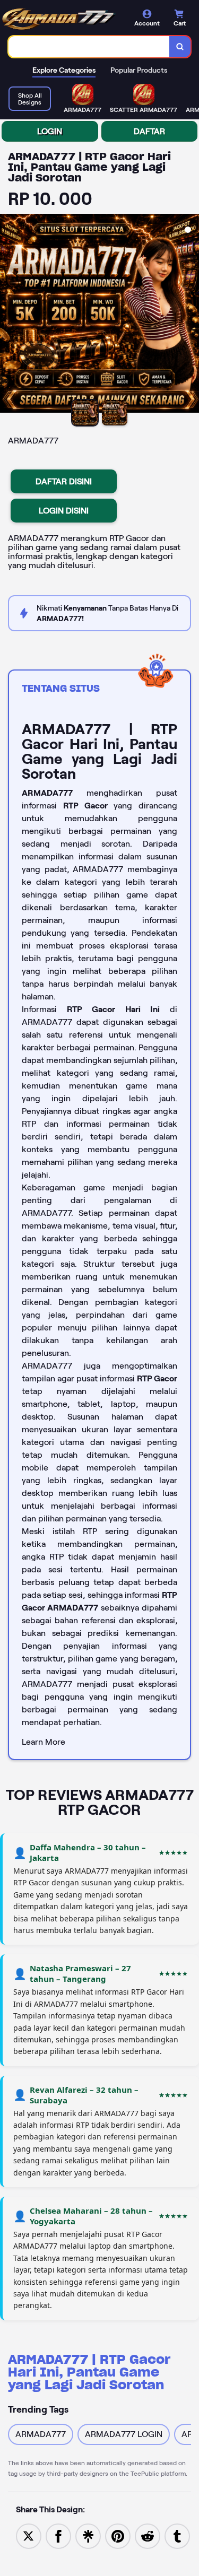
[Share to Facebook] (58, 2535)
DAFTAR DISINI (64, 481)
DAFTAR (149, 131)
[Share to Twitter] (29, 2535)
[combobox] (89, 47)
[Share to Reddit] (148, 2535)
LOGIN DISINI (64, 511)
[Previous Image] (8, 315)
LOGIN (50, 131)
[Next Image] (191, 315)
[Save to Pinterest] (118, 2535)
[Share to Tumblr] (177, 2535)
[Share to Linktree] (88, 2535)
